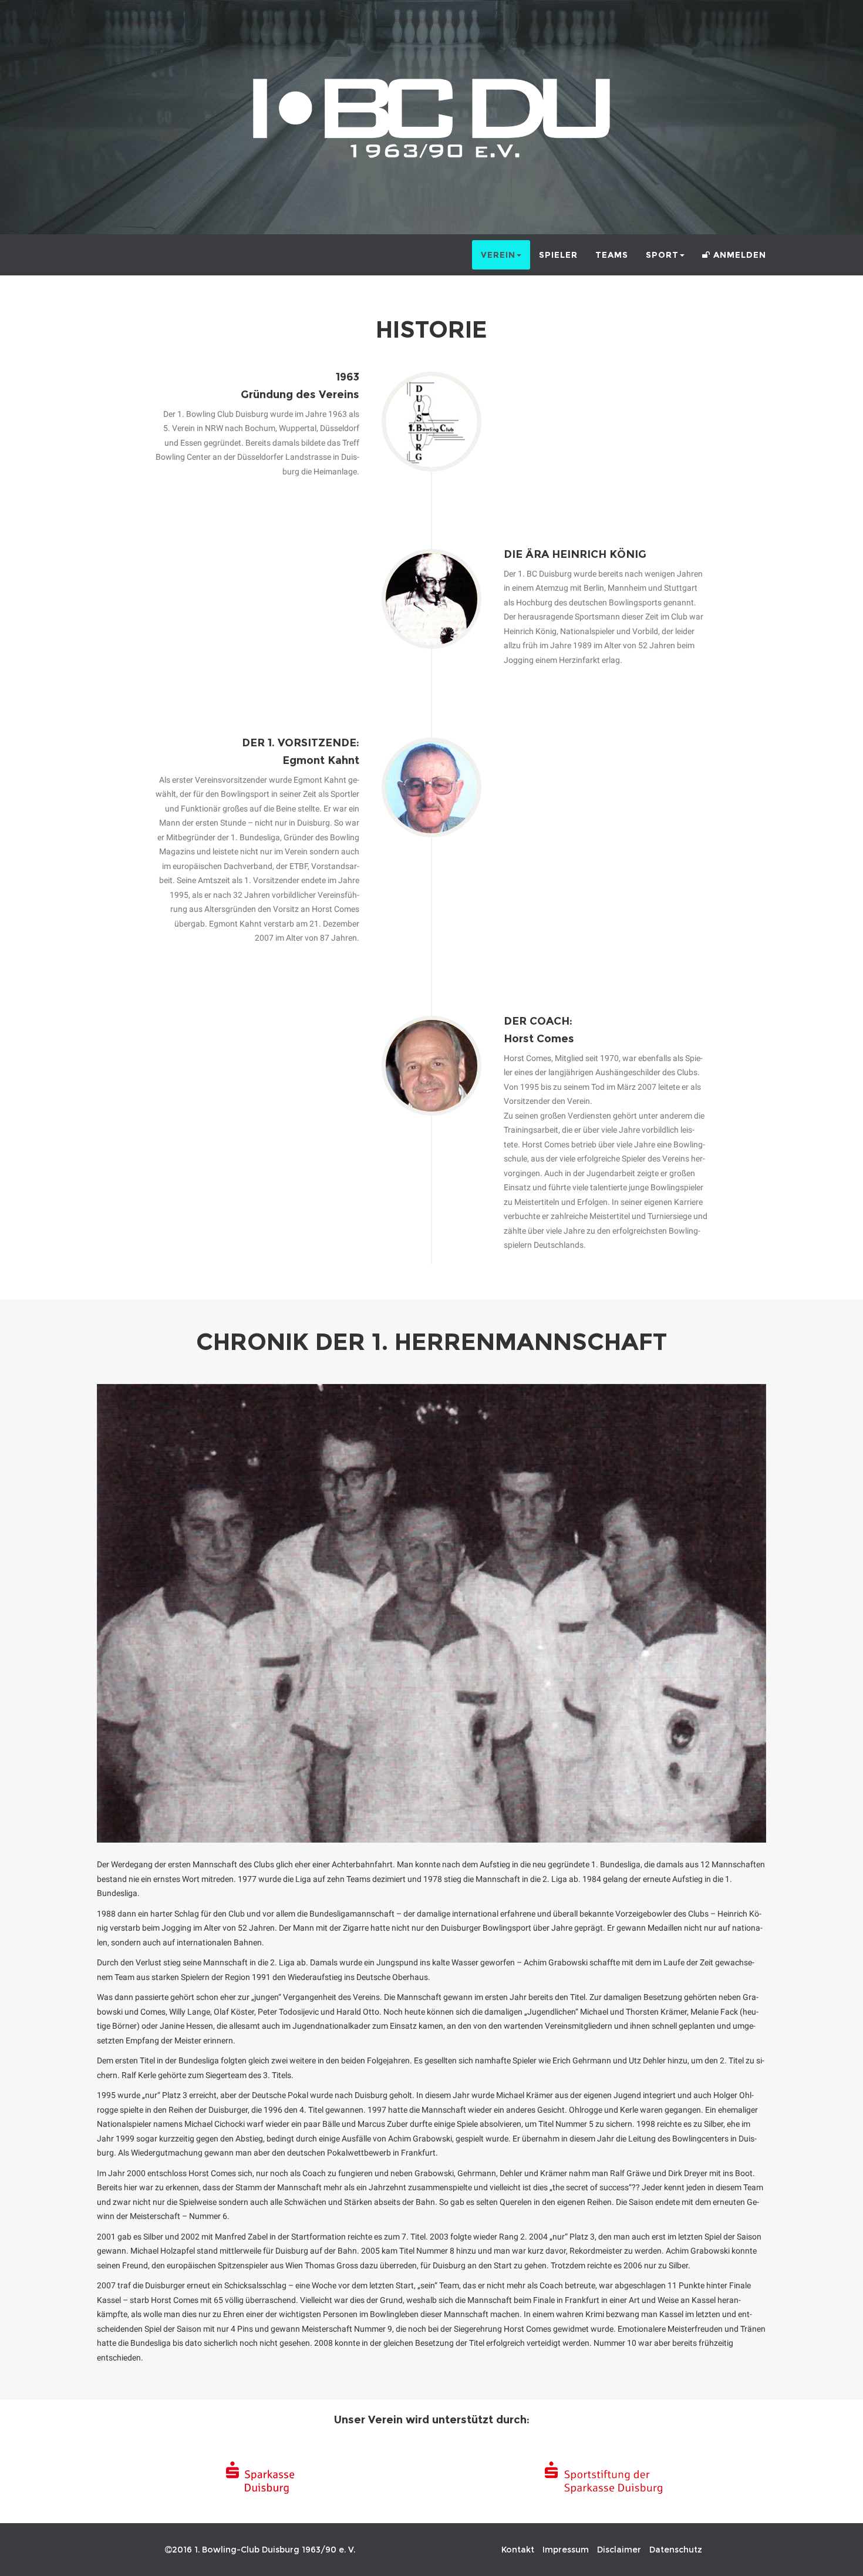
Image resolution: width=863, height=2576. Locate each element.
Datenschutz (676, 2550)
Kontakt (518, 2550)
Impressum (566, 2550)
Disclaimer (619, 2550)
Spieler (558, 255)
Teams (612, 255)
